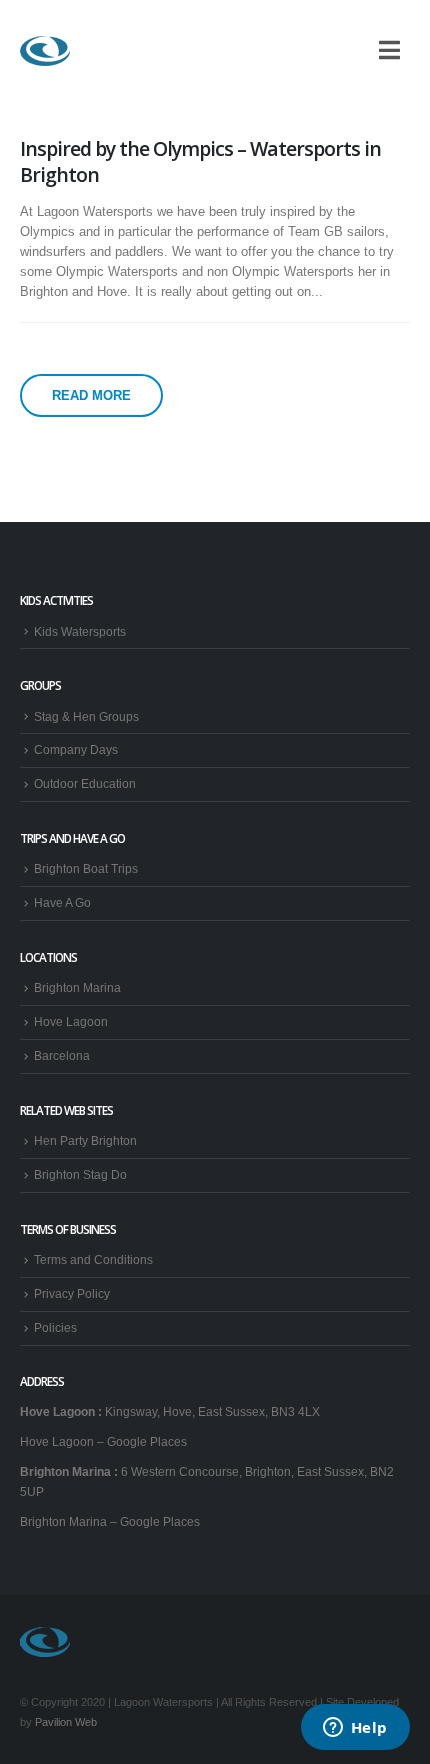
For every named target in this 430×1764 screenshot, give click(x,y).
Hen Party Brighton (85, 1140)
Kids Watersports (80, 631)
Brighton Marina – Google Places (110, 1521)
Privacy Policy (72, 1293)
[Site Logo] (45, 51)
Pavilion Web (66, 1722)
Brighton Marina (77, 987)
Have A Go (62, 902)
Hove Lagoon (71, 1021)
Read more (91, 395)
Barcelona (62, 1055)
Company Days (76, 749)
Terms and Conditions (93, 1259)
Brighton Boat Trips (86, 868)
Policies (55, 1327)
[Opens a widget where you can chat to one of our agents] (355, 1729)
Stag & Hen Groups (86, 716)
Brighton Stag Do (80, 1174)
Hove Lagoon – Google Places (103, 1441)
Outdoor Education (85, 783)
